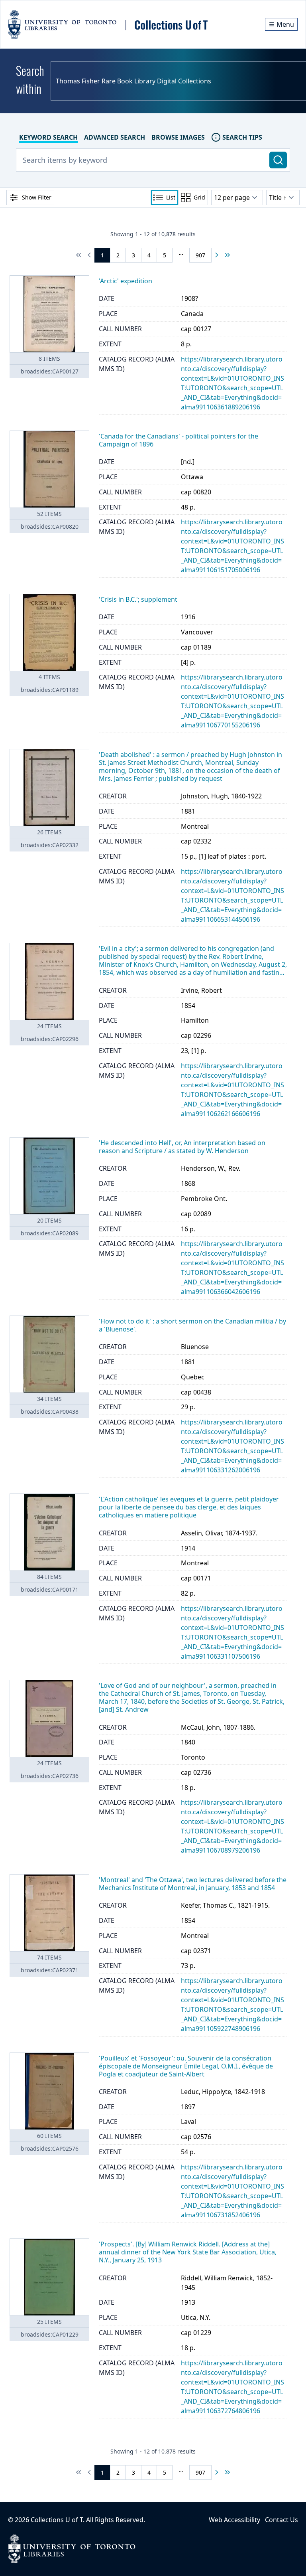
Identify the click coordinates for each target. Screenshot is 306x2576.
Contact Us (281, 2520)
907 (200, 255)
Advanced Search (115, 137)
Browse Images (178, 137)
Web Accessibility (234, 2520)
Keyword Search (48, 137)
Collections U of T (57, 2520)
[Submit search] (278, 160)
